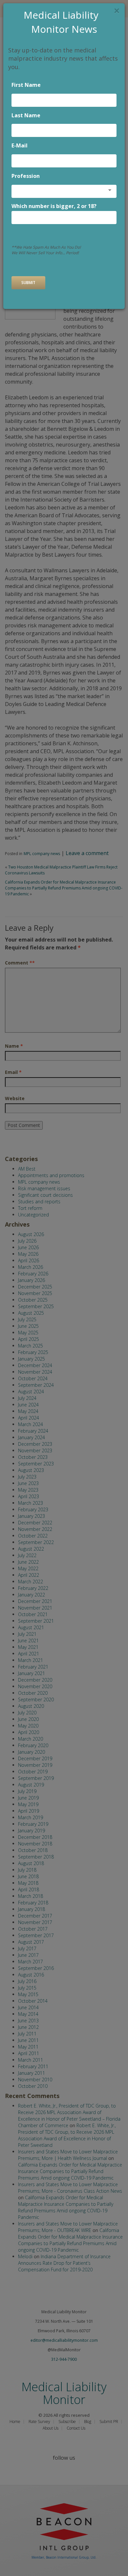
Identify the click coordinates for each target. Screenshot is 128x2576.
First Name (26, 85)
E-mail (20, 145)
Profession (26, 176)
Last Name (26, 115)
